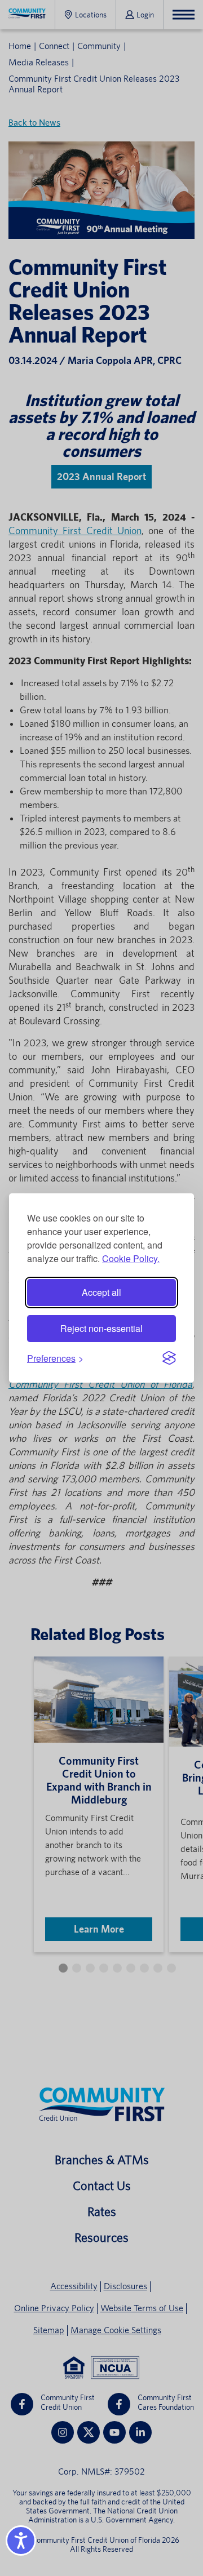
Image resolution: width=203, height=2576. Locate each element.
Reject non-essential (101, 1328)
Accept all (101, 1292)
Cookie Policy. (131, 1258)
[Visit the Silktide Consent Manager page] (169, 1358)
